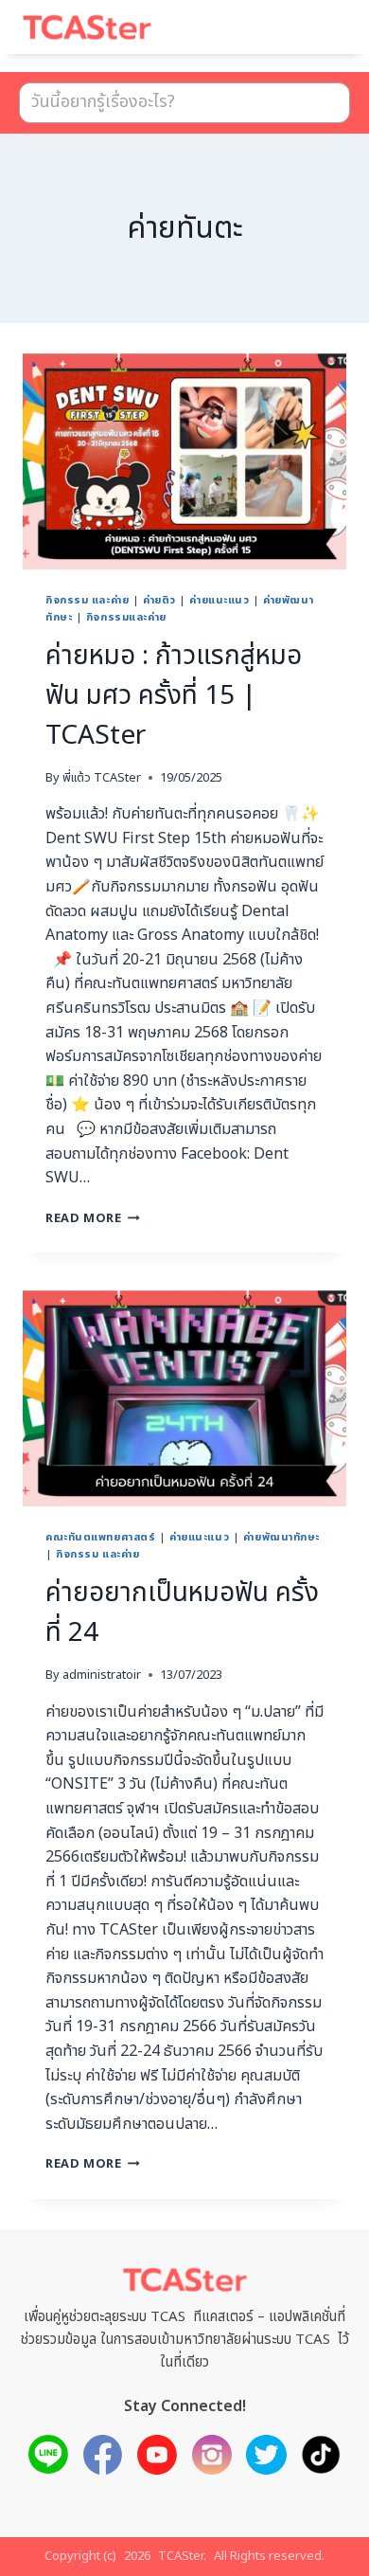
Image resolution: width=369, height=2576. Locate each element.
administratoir (102, 1675)
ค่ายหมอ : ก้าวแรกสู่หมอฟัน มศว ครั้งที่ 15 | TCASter (174, 696)
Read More (93, 1218)
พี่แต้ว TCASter (102, 778)
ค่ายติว (159, 600)
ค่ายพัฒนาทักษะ (281, 1537)
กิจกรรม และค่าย (87, 600)
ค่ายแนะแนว (219, 600)
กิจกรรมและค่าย (126, 617)
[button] (312, 36)
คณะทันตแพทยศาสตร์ (100, 1537)
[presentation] (184, 461)
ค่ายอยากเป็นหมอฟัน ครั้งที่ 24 (182, 1613)
